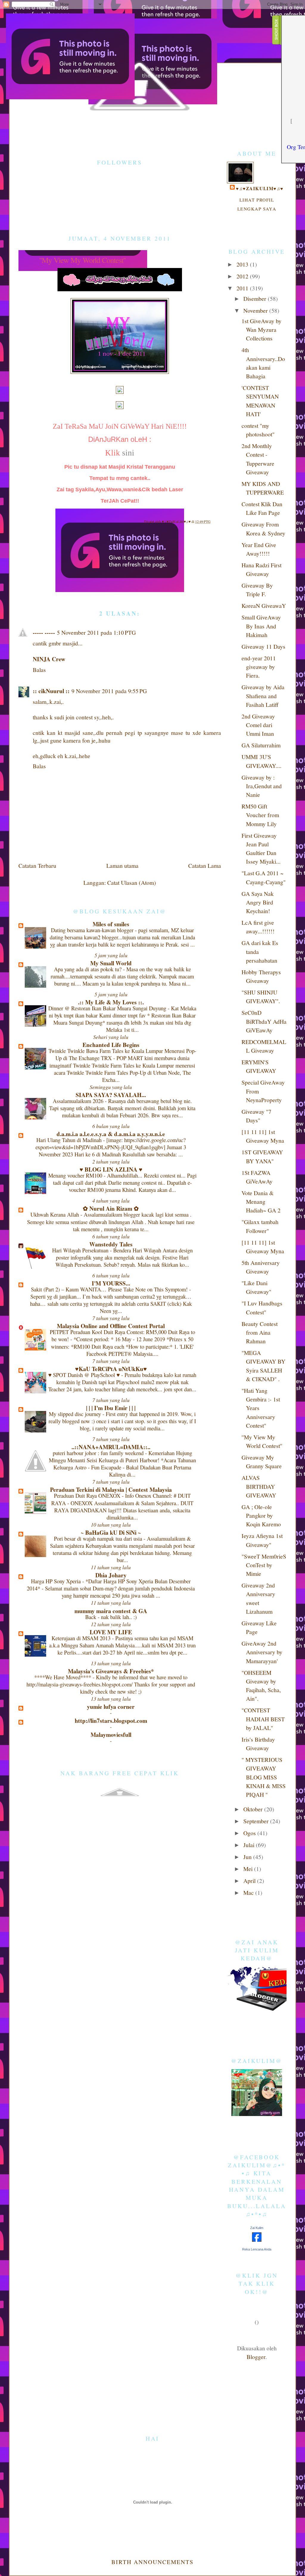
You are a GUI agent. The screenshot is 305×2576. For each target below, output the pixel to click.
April (250, 1881)
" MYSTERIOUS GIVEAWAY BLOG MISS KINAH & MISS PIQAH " (264, 1777)
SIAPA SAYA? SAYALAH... (111, 1095)
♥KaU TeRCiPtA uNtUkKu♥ (111, 1369)
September (257, 1821)
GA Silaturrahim (261, 745)
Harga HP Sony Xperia (57, 1581)
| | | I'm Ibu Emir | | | (111, 1408)
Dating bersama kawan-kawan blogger (93, 930)
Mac (249, 1892)
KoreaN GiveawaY (264, 605)
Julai (250, 1845)
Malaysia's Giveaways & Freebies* (111, 1671)
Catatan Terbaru (37, 865)
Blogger (256, 2357)
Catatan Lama (205, 865)
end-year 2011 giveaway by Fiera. (259, 667)
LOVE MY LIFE (111, 1632)
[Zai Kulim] (257, 2239)
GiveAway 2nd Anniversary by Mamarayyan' (262, 1652)
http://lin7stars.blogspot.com (111, 1721)
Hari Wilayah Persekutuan (81, 1250)
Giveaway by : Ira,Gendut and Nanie (262, 786)
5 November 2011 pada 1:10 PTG (96, 632)
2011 (243, 288)
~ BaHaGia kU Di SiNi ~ (111, 1532)
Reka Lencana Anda (257, 2249)
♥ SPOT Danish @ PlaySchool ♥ (85, 1375)
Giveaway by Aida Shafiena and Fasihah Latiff (263, 696)
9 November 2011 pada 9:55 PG (109, 691)
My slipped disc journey (76, 1414)
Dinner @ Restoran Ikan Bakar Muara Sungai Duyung (108, 1008)
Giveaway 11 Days (263, 646)
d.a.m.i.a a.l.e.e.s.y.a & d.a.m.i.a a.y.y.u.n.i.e (111, 1134)
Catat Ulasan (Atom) (132, 882)
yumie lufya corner (111, 1707)
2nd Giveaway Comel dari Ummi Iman (258, 725)
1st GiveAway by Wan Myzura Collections (262, 330)
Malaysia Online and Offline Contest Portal (111, 1326)
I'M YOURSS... (111, 1283)
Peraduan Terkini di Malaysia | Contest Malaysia (111, 1490)
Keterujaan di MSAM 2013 (82, 1638)
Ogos (250, 1833)
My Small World (111, 963)
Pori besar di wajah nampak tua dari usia (99, 1538)
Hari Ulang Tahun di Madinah (70, 1140)
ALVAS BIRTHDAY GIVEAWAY (259, 1486)
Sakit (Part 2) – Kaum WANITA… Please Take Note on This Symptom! (110, 1289)
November (256, 310)
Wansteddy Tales (111, 1244)
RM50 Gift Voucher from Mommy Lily (260, 815)
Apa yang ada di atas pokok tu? (88, 969)
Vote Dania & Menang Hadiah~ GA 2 (261, 1202)
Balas (39, 670)
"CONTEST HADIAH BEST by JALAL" (263, 1719)
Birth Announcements (152, 2562)
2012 (243, 276)
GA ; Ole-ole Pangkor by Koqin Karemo (261, 1515)
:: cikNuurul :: (51, 691)
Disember (256, 298)
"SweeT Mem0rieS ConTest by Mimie (264, 1565)
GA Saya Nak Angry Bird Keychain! (258, 902)
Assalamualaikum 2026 (79, 1101)
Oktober (254, 1809)
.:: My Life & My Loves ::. (111, 1002)
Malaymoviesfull (111, 1735)
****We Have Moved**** (63, 1677)
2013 (243, 264)
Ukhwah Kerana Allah (55, 1214)
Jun (248, 1857)
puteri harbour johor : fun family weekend (99, 1453)
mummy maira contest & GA (111, 1611)
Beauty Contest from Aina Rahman (260, 1332)
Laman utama (122, 865)
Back (91, 1617)
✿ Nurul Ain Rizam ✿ (111, 1208)
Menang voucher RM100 (76, 1175)
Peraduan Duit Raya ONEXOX (88, 1495)
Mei (249, 1869)
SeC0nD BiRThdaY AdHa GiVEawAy (264, 1021)
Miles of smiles (111, 924)
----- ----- (44, 632)
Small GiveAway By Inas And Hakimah (261, 626)
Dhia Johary (111, 1575)
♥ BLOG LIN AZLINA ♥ (111, 1169)
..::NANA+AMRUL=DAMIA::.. (111, 1447)
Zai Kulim (257, 2228)
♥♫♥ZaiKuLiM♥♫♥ (177, 521)
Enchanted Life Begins (111, 1045)
